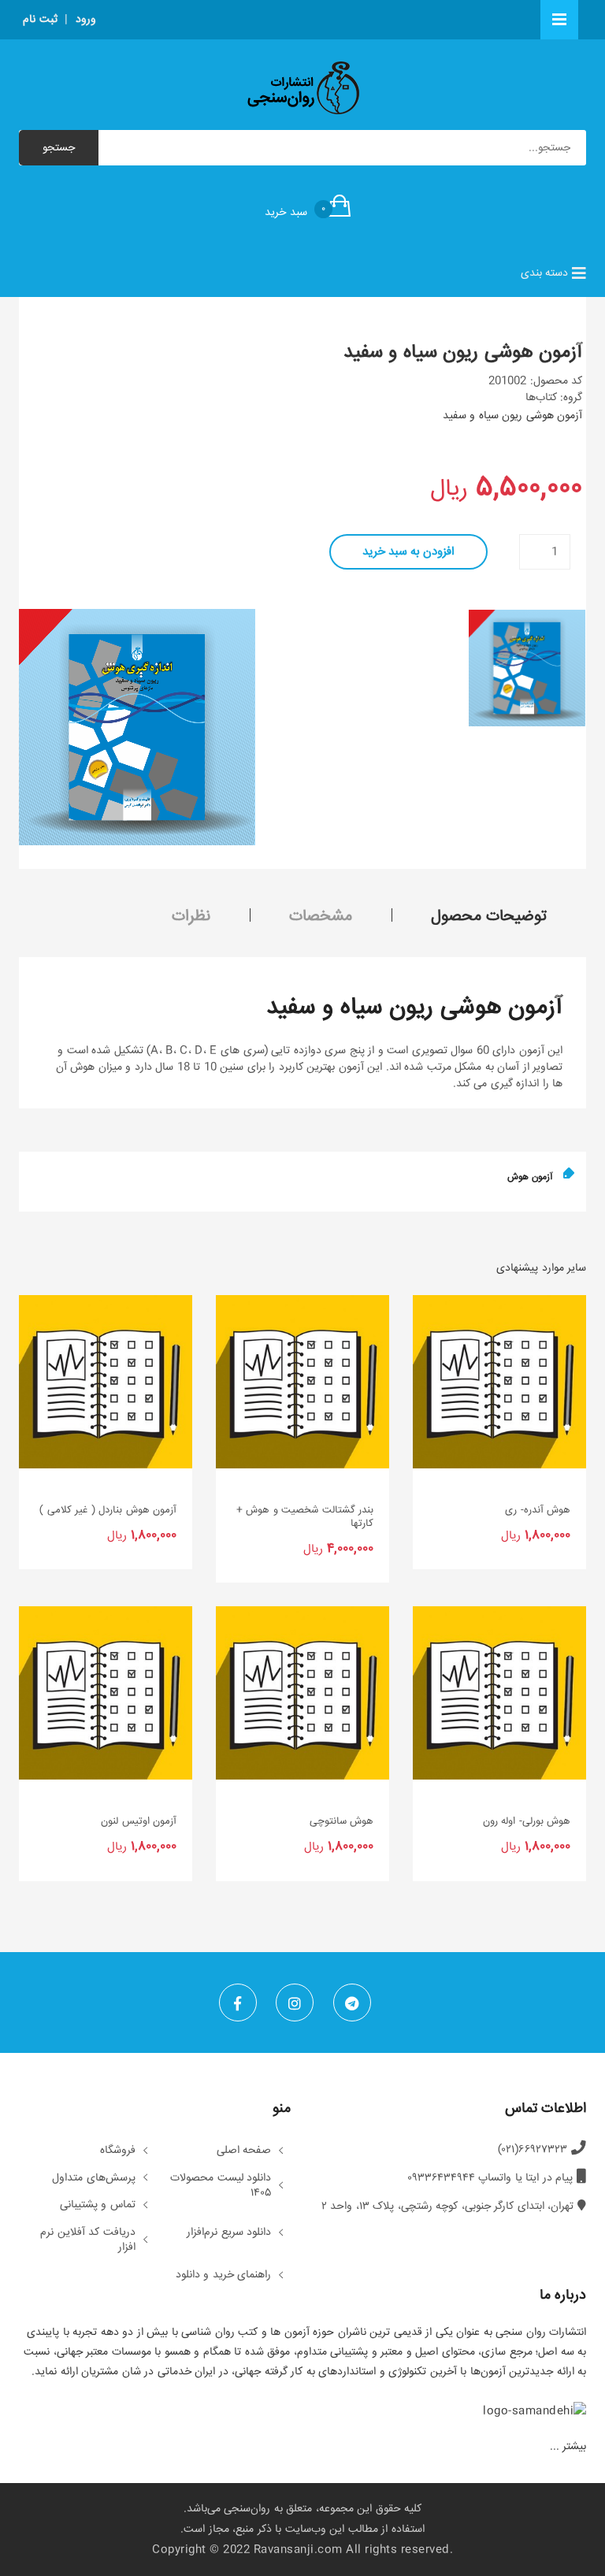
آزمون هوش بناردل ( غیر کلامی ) (108, 1511)
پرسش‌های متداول (94, 2179)
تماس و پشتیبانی (98, 2206)
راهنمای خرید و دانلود (224, 2276)
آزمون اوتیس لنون (139, 1822)
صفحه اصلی (244, 2151)
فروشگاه (118, 2151)
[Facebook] (238, 2003)
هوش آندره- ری (538, 1511)
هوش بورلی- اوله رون (527, 1822)
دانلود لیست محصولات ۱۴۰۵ (221, 2186)
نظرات (191, 917)
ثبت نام (40, 20)
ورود (86, 20)
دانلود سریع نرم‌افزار (229, 2233)
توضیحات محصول (489, 917)
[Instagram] (295, 2003)
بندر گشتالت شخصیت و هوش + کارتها (305, 1517)
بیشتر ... (568, 2447)
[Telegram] (352, 2003)
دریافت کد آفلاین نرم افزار (88, 2241)
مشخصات (321, 917)
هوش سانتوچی (341, 1822)
